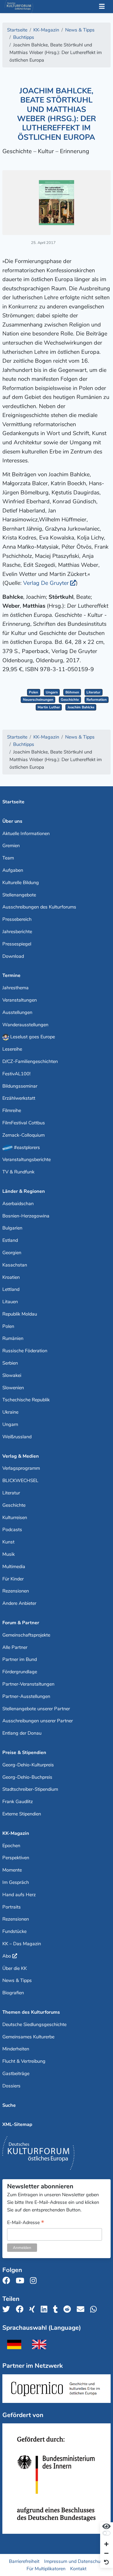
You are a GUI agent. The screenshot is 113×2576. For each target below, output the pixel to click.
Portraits (12, 1907)
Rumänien (13, 1338)
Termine (11, 975)
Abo (7, 1956)
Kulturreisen (15, 1517)
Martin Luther (49, 707)
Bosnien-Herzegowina (26, 1216)
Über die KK (15, 1968)
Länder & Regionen (24, 1191)
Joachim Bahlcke (81, 707)
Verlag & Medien (21, 1456)
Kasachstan (15, 1265)
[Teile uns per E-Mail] (82, 2309)
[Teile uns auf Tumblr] (57, 2309)
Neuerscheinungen (38, 700)
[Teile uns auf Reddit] (69, 2309)
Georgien (12, 1253)
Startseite (13, 802)
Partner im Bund (20, 1659)
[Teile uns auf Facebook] (21, 2309)
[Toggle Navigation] (102, 7)
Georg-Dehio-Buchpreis (27, 1777)
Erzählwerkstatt (19, 1098)
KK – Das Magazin (22, 1944)
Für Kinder (13, 1579)
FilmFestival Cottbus (24, 1123)
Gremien (11, 846)
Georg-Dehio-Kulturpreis (28, 1765)
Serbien (10, 1363)
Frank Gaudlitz (18, 1802)
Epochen (11, 1846)
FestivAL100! (16, 1074)
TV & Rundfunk (18, 1172)
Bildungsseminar (20, 1086)
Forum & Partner (21, 1623)
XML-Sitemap (17, 2124)
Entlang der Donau (22, 1733)
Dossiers (11, 2086)
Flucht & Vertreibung (24, 2061)
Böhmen (72, 692)
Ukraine (10, 1412)
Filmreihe (12, 1110)
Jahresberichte (17, 932)
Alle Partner (15, 1647)
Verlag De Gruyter (46, 583)
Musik (9, 1554)
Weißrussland (17, 1437)
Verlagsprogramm (21, 1468)
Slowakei (12, 1375)
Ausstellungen (17, 1012)
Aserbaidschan (18, 1204)
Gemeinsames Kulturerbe (28, 2037)
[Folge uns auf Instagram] (35, 2281)
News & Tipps (17, 1980)
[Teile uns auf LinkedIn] (46, 2309)
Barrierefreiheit (24, 2561)
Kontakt (78, 2569)
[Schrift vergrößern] (106, 2545)
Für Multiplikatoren (46, 2569)
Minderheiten (16, 2049)
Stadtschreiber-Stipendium (30, 1789)
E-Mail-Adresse (26, 2223)
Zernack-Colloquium (24, 1135)
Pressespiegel (17, 944)
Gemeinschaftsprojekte (26, 1635)
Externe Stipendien (22, 1814)
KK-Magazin (16, 1833)
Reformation (97, 700)
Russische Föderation (25, 1351)
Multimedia (14, 1567)
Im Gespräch (16, 1882)
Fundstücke (14, 1931)
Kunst (8, 1542)
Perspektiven (16, 1858)
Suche (9, 2105)
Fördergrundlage (20, 1672)
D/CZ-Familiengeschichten (30, 1061)
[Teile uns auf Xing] (34, 2309)
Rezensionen (16, 1591)
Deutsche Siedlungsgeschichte (34, 2024)
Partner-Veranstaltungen (28, 1684)
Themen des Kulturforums (31, 2012)
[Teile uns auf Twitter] (8, 2309)
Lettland (11, 1289)
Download (13, 956)
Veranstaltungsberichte (27, 1159)
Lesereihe (12, 1049)
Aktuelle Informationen (26, 833)
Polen (34, 692)
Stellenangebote (19, 895)
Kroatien (11, 1277)
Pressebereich (17, 919)
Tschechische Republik (26, 1400)
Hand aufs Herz (19, 1895)
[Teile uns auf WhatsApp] (95, 2309)
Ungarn (52, 692)
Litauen (10, 1302)
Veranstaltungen (20, 1000)
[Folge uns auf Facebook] (8, 2281)
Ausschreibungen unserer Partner (38, 1721)
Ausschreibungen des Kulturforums (39, 907)
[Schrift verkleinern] (106, 2554)
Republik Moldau (20, 1314)
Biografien (13, 1993)
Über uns (12, 821)
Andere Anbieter (19, 1603)
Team (8, 858)
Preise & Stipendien (24, 1752)
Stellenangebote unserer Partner (36, 1709)
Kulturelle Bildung (21, 883)
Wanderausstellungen (25, 1025)
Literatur (93, 692)
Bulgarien (12, 1228)
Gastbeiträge (16, 2073)
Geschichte (70, 700)
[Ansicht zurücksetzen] (106, 2562)
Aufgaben (13, 870)
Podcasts (12, 1530)
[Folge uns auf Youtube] (22, 2281)
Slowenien (13, 1388)
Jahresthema (16, 988)
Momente (12, 1870)
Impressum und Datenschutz (74, 2561)
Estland (10, 1240)
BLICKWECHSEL (20, 1481)
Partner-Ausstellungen (26, 1696)
